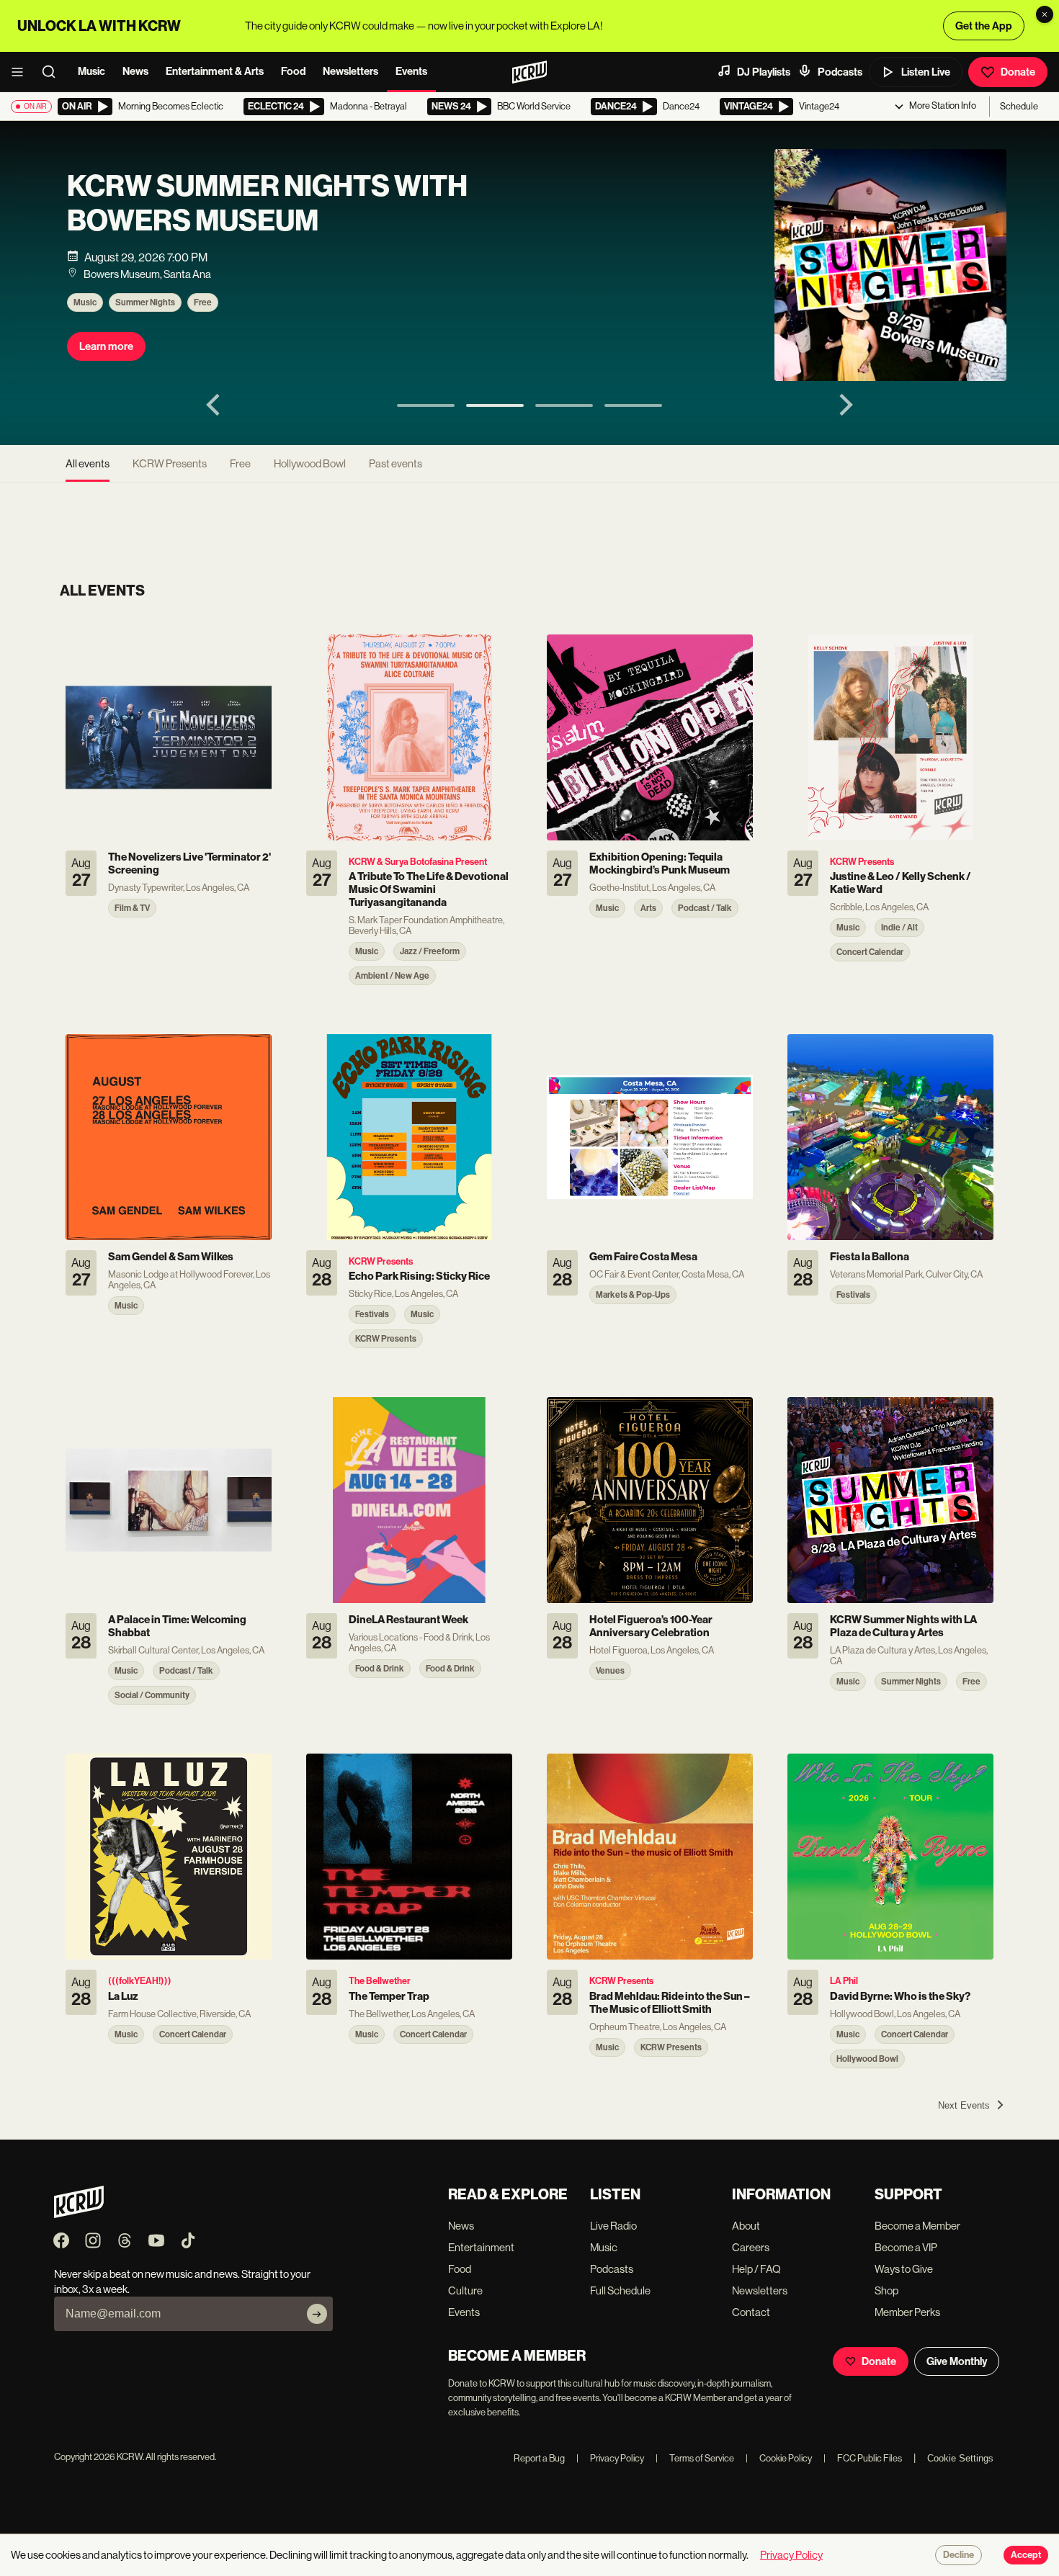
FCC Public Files (863, 2458)
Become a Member (917, 2226)
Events (411, 71)
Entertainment (481, 2247)
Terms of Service (695, 2458)
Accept (1026, 2555)
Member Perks (907, 2312)
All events (88, 463)
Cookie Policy (779, 2458)
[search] (53, 72)
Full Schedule (620, 2290)
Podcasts (840, 72)
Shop (886, 2290)
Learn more (105, 346)
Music (91, 71)
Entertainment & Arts (215, 71)
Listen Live (926, 72)
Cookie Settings (960, 2458)
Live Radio (613, 2226)
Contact (751, 2312)
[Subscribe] (317, 2314)
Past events (396, 463)
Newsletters (350, 71)
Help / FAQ (756, 2269)
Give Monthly (957, 2361)
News (135, 71)
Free (201, 302)
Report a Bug (539, 2458)
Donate (1018, 72)
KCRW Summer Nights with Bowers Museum (266, 204)
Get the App (984, 26)
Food (293, 71)
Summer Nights (144, 302)
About (746, 2226)
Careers (751, 2247)
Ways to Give (904, 2269)
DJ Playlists (764, 72)
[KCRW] (79, 2214)
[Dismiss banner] (1045, 14)
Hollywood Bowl (310, 463)
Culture (465, 2290)
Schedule (1019, 106)
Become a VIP (906, 2247)
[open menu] (22, 72)
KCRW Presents (170, 463)
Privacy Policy (610, 2458)
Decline (959, 2555)
